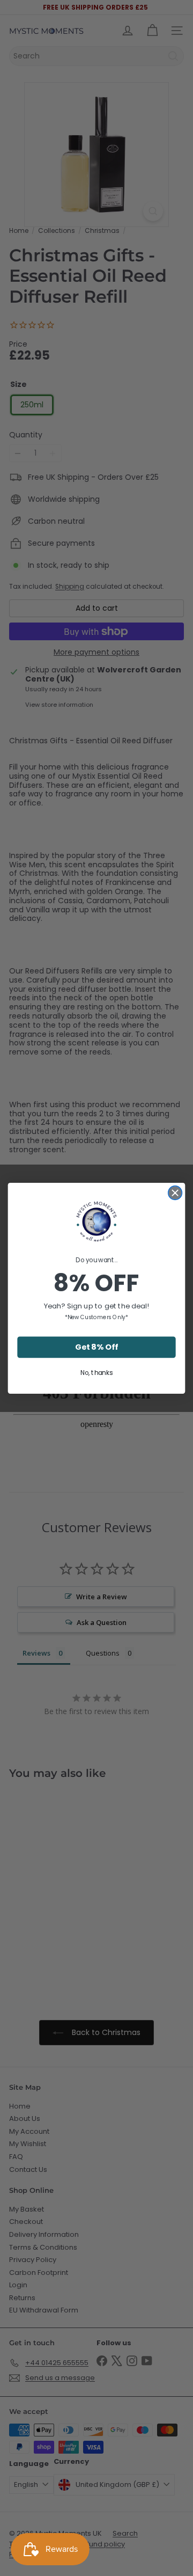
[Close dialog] (175, 1192)
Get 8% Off (96, 1347)
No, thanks (96, 1373)
